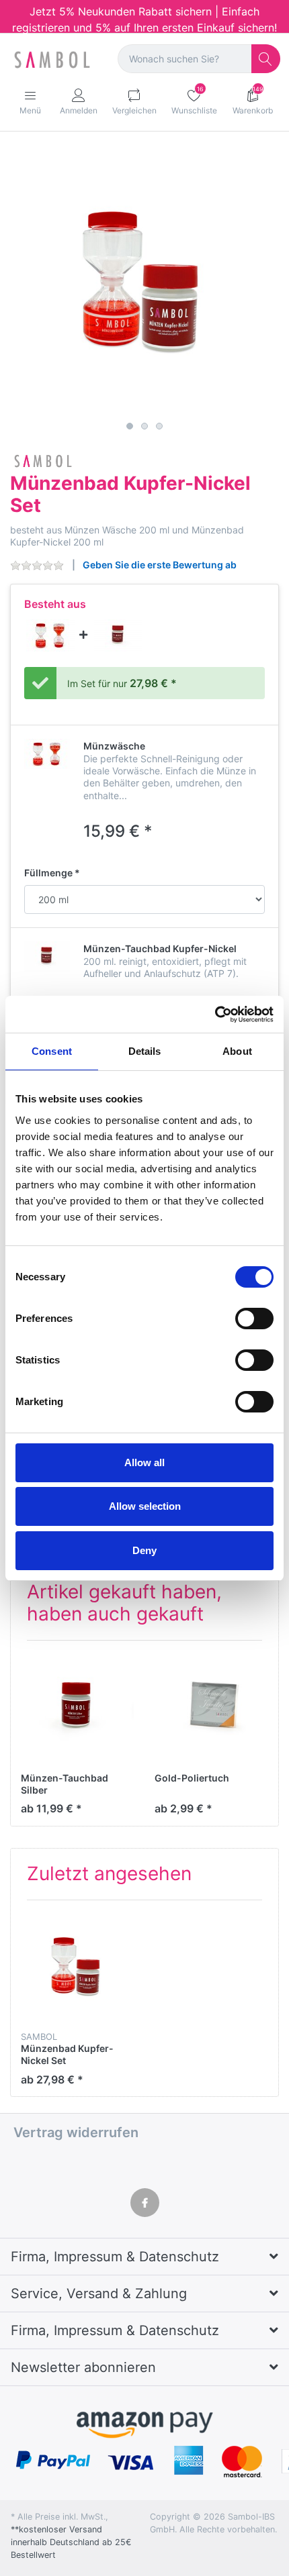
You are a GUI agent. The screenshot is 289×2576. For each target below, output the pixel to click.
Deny (144, 1550)
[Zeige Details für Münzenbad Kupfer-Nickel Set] (77, 1967)
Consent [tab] (52, 1051)
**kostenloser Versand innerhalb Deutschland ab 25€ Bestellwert (71, 2542)
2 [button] (144, 426)
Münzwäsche (114, 746)
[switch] (254, 1319)
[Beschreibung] (52, 634)
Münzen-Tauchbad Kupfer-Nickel (160, 948)
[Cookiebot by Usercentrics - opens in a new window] (215, 1015)
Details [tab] (145, 1051)
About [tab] (237, 1051)
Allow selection (145, 1506)
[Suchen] (266, 59)
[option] (144, 282)
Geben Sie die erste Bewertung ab (160, 565)
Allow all (144, 1462)
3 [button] (159, 426)
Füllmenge (48, 873)
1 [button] (130, 426)
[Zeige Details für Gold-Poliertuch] (211, 1707)
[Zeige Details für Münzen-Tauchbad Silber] (77, 1707)
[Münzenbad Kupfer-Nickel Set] (144, 282)
